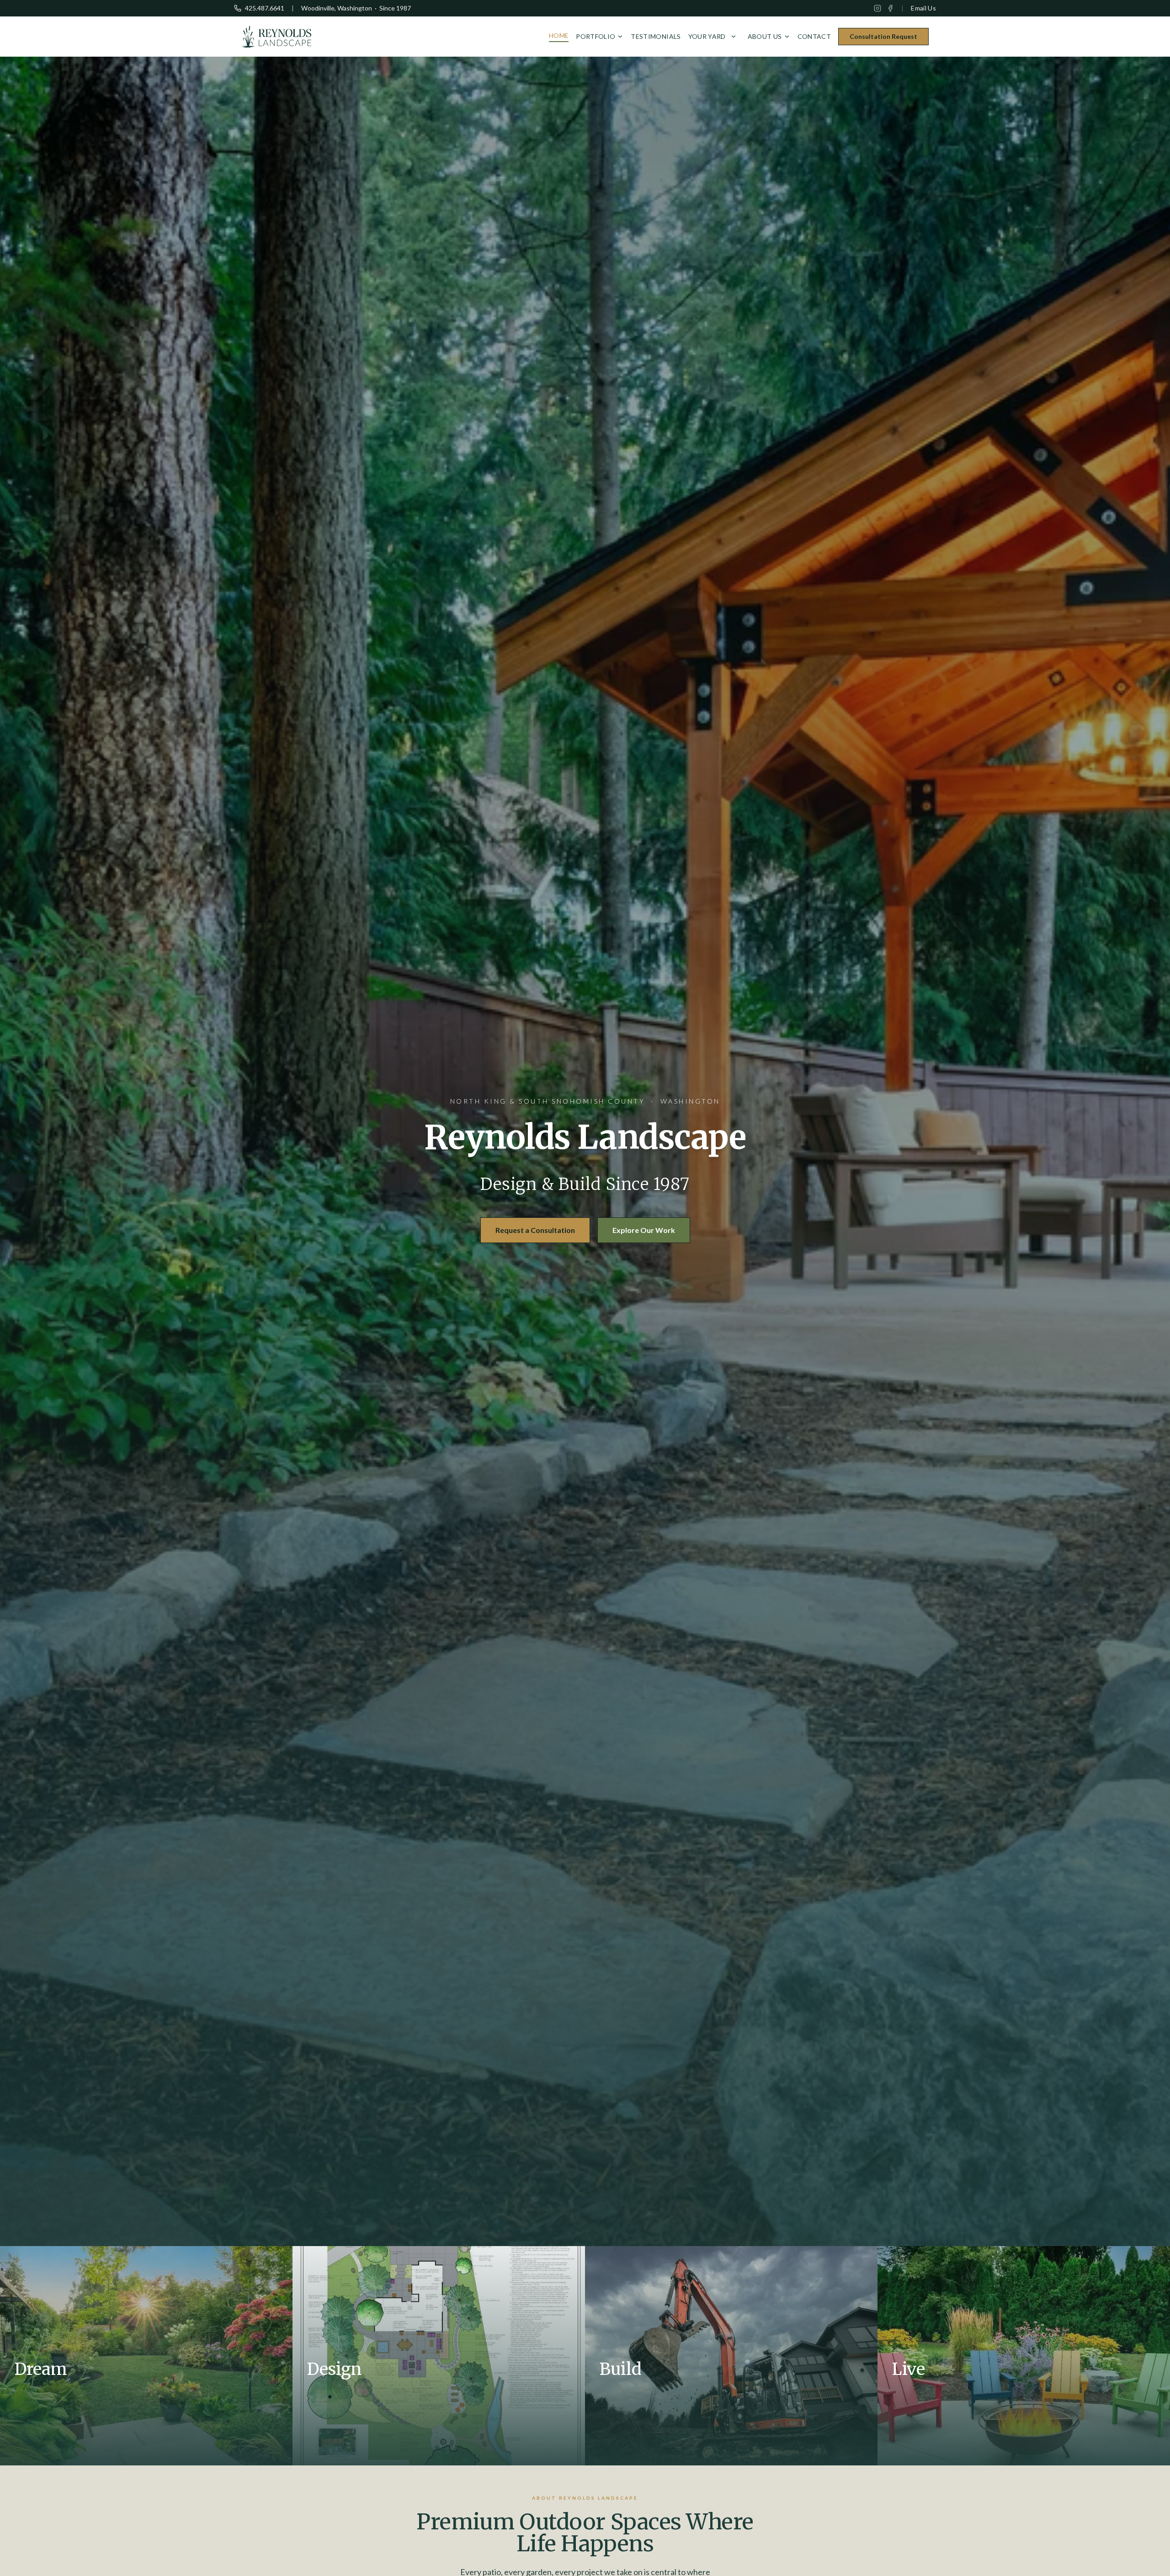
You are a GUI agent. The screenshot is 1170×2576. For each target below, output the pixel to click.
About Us (765, 36)
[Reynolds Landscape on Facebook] (890, 8)
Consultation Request (883, 36)
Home (559, 35)
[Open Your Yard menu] (734, 37)
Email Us (923, 8)
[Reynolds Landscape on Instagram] (877, 8)
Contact (814, 36)
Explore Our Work (644, 1230)
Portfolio (596, 36)
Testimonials (656, 36)
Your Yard (707, 36)
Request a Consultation (535, 1230)
